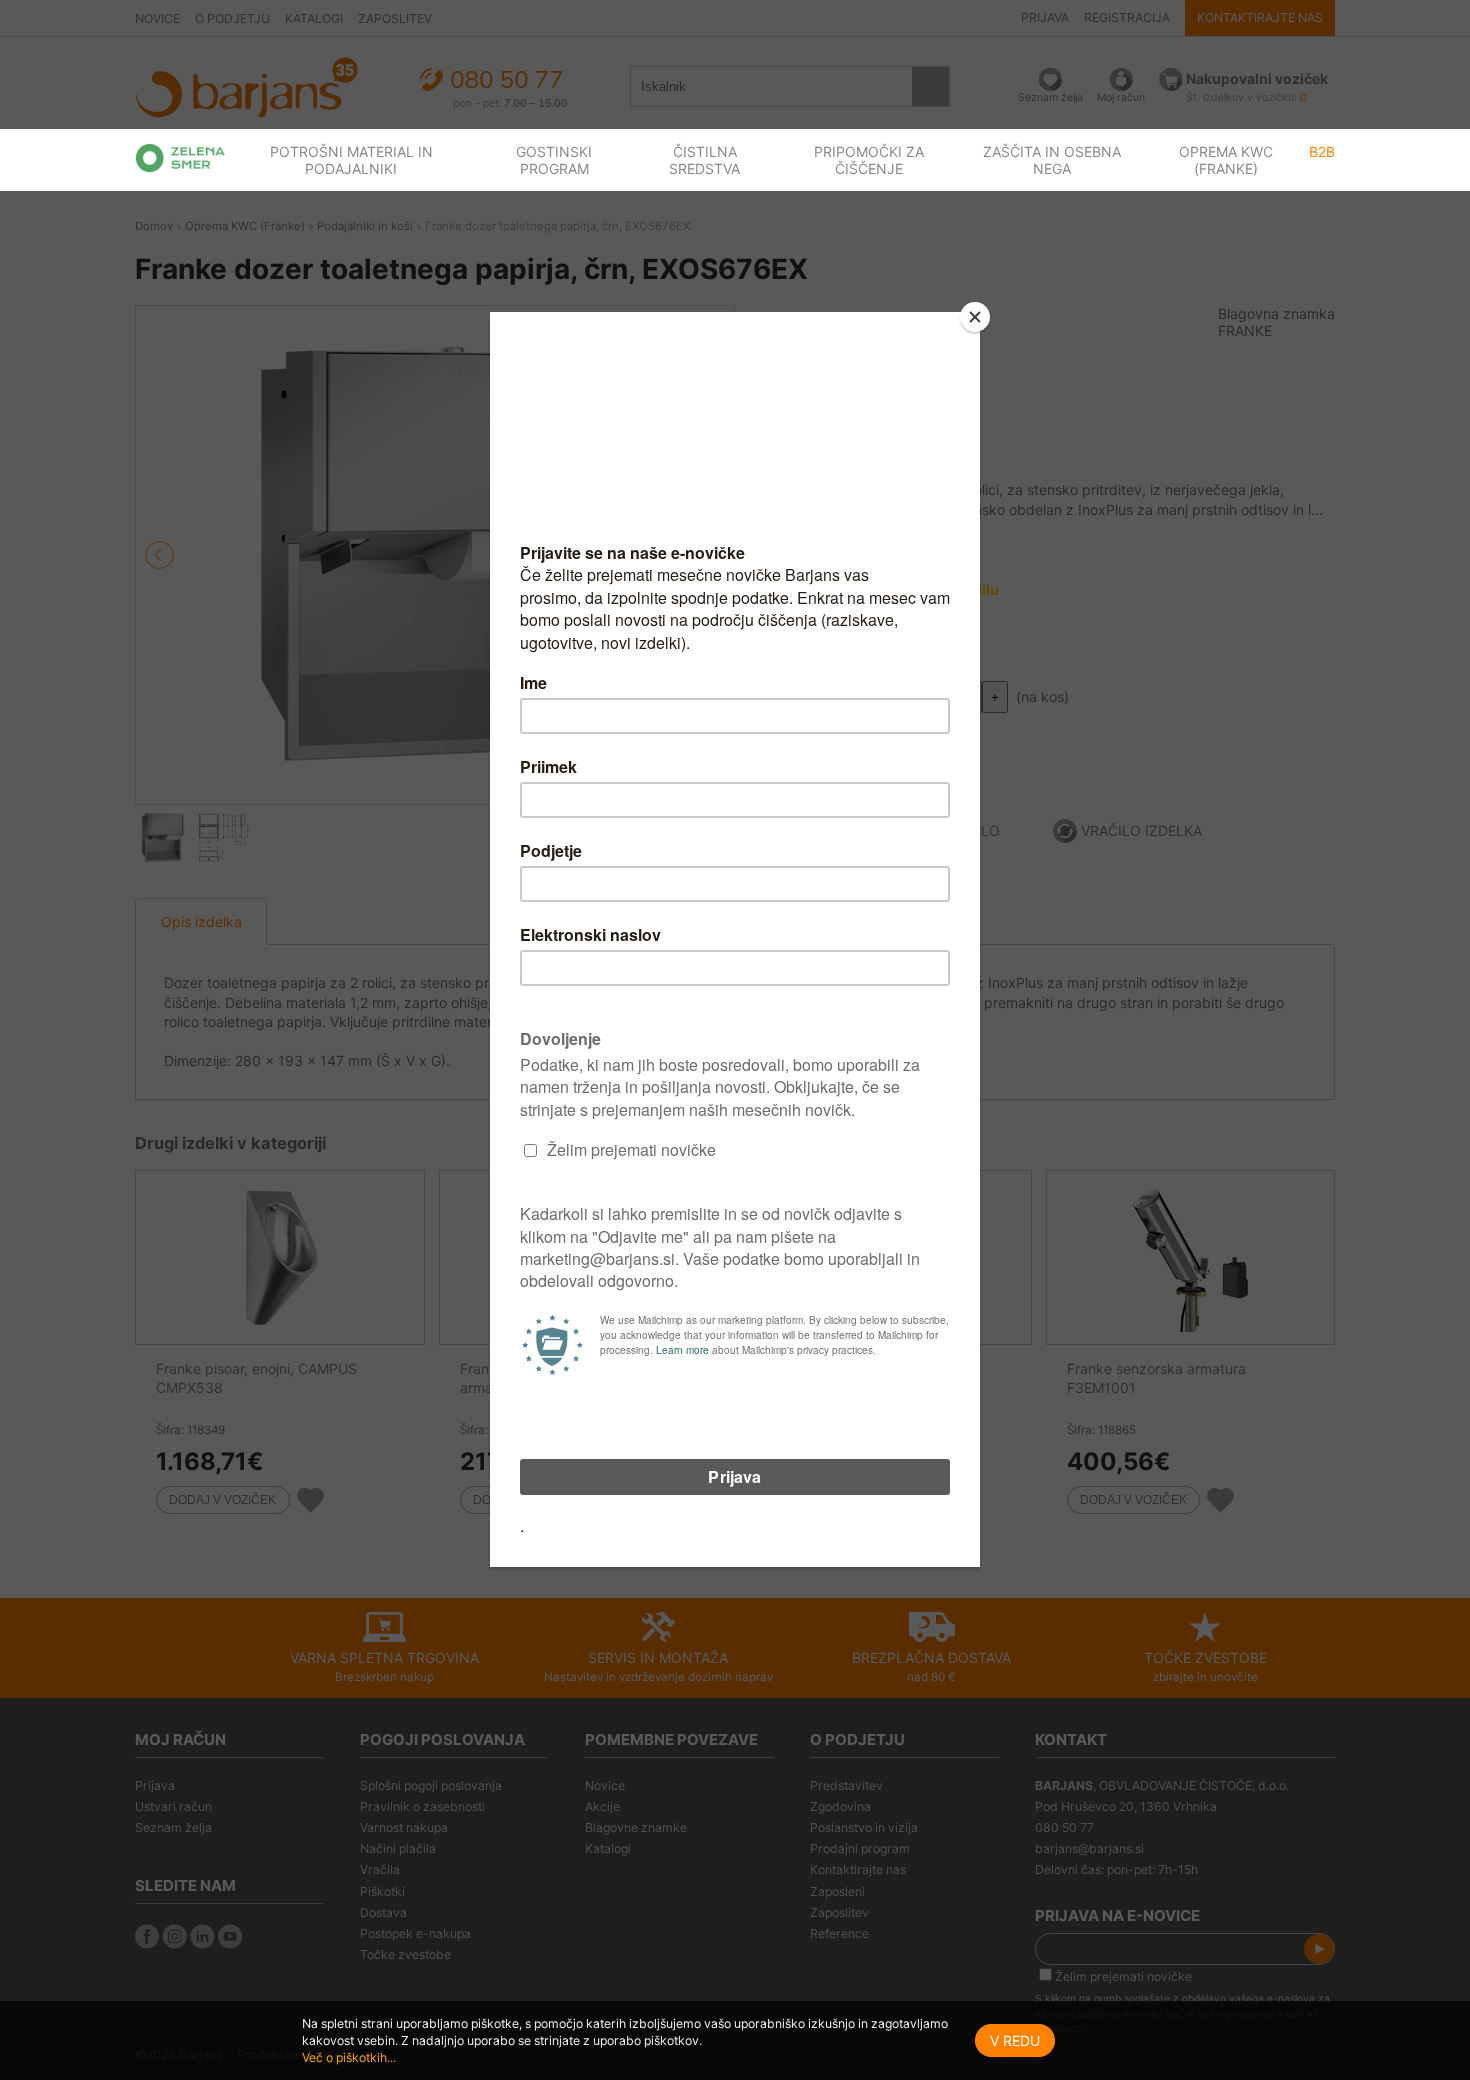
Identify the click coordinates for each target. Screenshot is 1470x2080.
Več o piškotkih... (349, 2057)
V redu (1015, 2040)
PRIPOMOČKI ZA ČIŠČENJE (869, 160)
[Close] (975, 317)
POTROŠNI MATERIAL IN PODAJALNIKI (351, 160)
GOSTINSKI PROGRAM (554, 160)
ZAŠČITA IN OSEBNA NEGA (1052, 160)
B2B (1322, 151)
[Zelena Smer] (180, 158)
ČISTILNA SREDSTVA (704, 160)
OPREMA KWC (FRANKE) (1226, 160)
